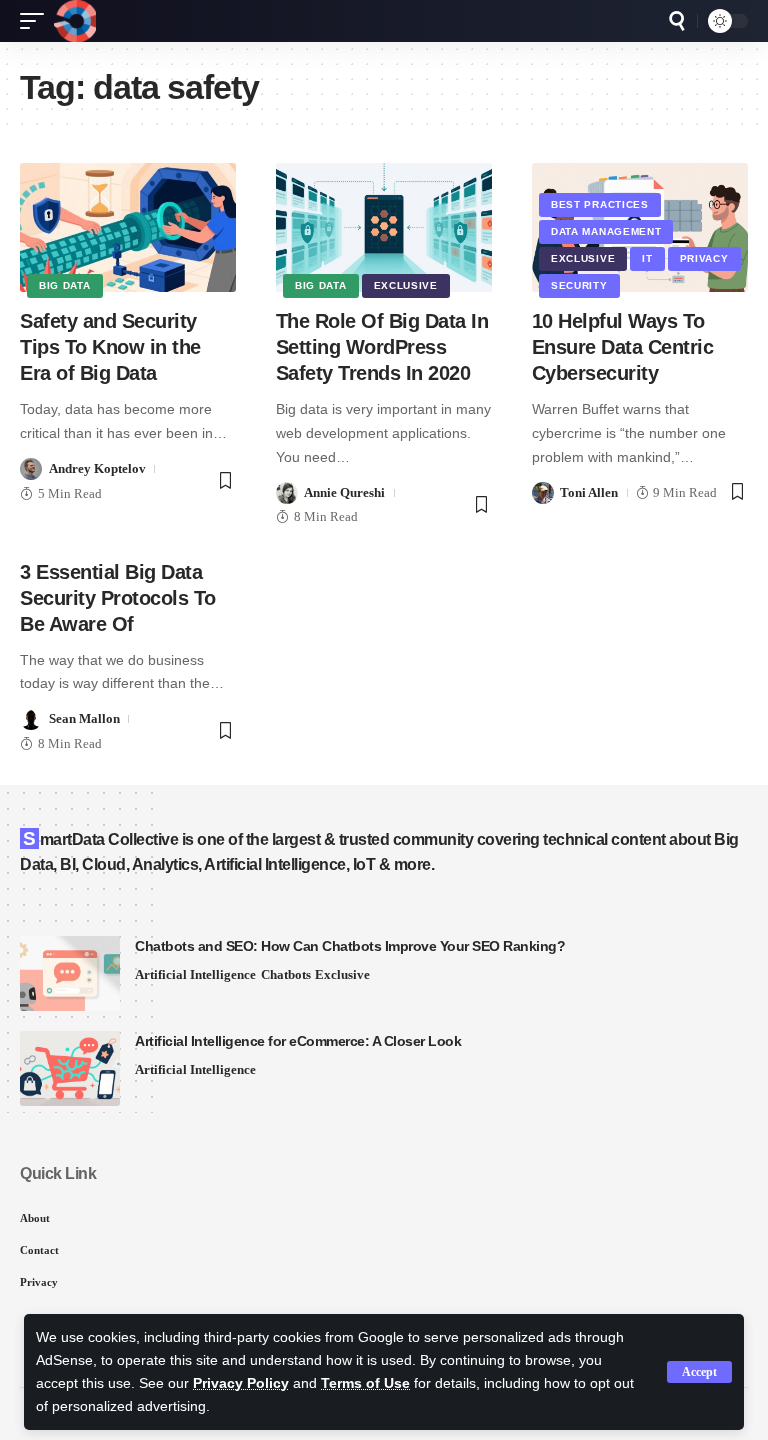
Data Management (606, 231)
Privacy (704, 258)
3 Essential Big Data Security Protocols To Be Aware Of (118, 598)
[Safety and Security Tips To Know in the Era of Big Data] (128, 228)
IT (647, 258)
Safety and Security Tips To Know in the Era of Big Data (110, 347)
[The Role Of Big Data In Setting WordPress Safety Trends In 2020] (384, 228)
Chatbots (286, 974)
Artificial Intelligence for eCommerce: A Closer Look (298, 1041)
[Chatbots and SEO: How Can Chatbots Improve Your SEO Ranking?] (70, 973)
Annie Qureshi (344, 492)
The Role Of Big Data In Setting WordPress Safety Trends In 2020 (382, 347)
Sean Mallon (84, 718)
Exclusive (406, 285)
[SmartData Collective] (75, 21)
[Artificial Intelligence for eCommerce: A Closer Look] (70, 1068)
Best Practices (600, 204)
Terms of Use (365, 1383)
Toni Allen (589, 492)
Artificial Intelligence (195, 974)
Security (579, 285)
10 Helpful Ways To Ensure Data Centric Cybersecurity (623, 347)
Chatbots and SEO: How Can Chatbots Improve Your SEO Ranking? (350, 946)
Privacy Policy (241, 1383)
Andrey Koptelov (97, 468)
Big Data (65, 285)
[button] (699, 1372)
